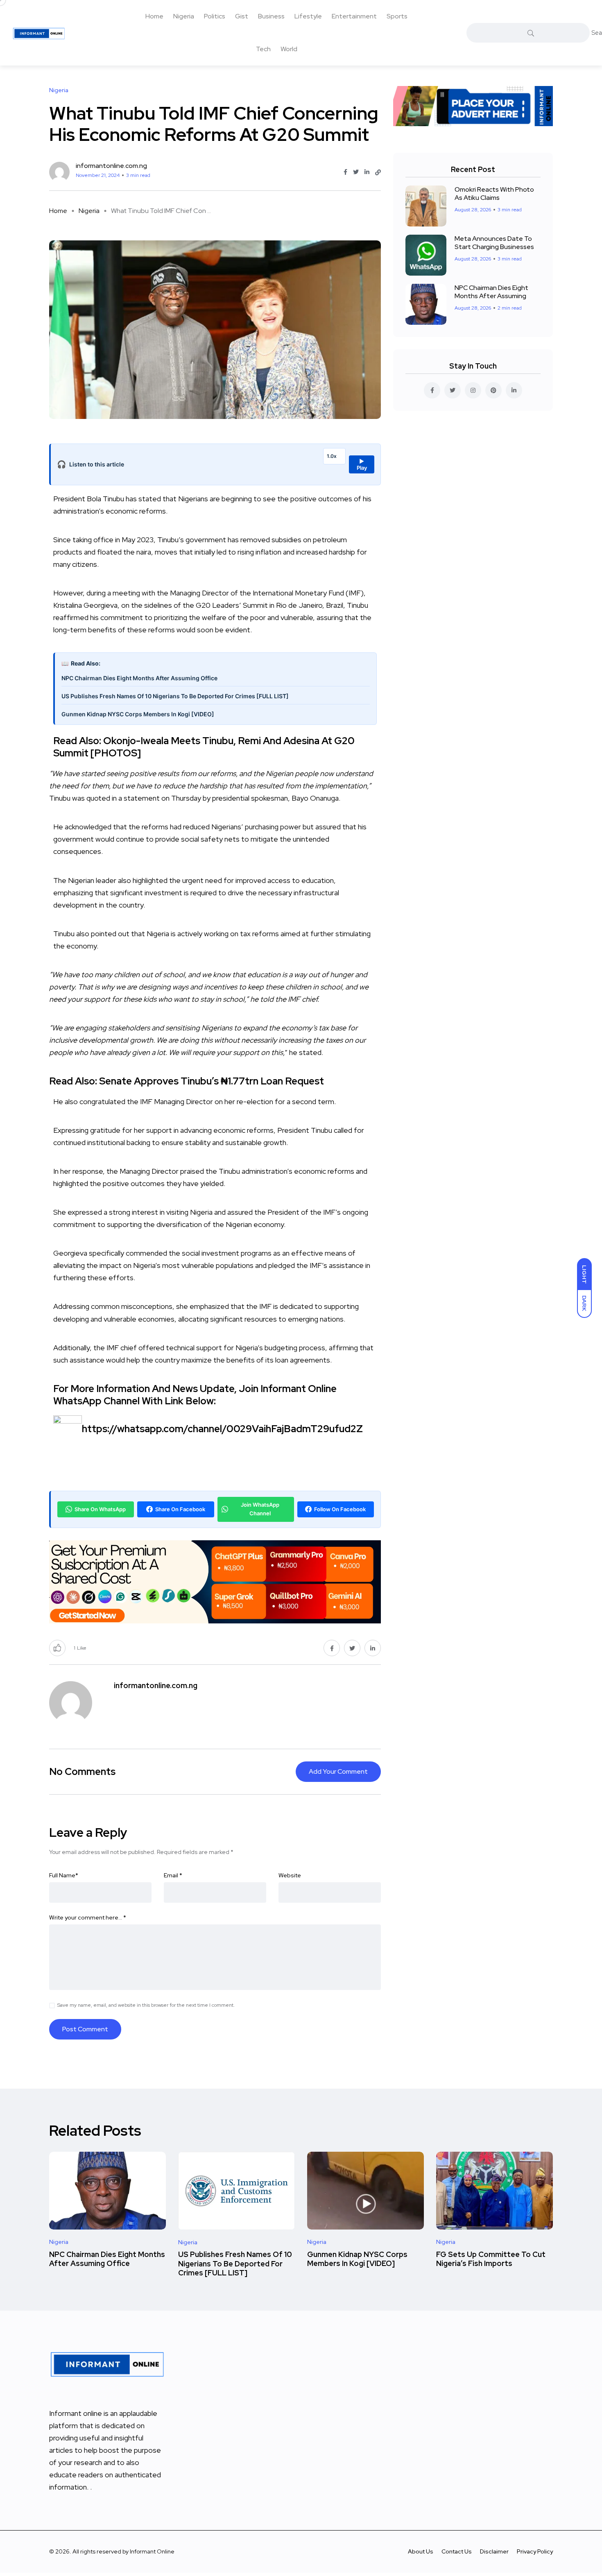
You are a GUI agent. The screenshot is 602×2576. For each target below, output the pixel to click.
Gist (242, 16)
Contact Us (457, 2551)
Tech (263, 49)
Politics (215, 16)
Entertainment (354, 16)
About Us (421, 2551)
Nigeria (184, 16)
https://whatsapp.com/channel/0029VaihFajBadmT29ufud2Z (222, 1429)
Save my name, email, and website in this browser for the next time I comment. (146, 2005)
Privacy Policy (535, 2551)
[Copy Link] (378, 172)
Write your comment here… (88, 1917)
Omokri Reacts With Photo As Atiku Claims (494, 194)
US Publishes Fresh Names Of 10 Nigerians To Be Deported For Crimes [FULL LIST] (175, 696)
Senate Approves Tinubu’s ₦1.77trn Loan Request (212, 1081)
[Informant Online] (39, 33)
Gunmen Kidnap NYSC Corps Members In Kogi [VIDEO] (138, 714)
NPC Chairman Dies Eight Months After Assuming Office (139, 678)
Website (290, 1875)
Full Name (64, 1875)
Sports (397, 16)
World (289, 49)
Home (154, 16)
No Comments (82, 1771)
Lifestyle (308, 16)
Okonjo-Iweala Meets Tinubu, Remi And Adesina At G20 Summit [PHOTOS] (204, 747)
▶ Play (362, 464)
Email (173, 1875)
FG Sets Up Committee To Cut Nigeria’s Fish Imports (491, 2259)
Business (271, 16)
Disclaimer (494, 2551)
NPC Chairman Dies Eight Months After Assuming (491, 292)
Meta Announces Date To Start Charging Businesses (494, 243)
